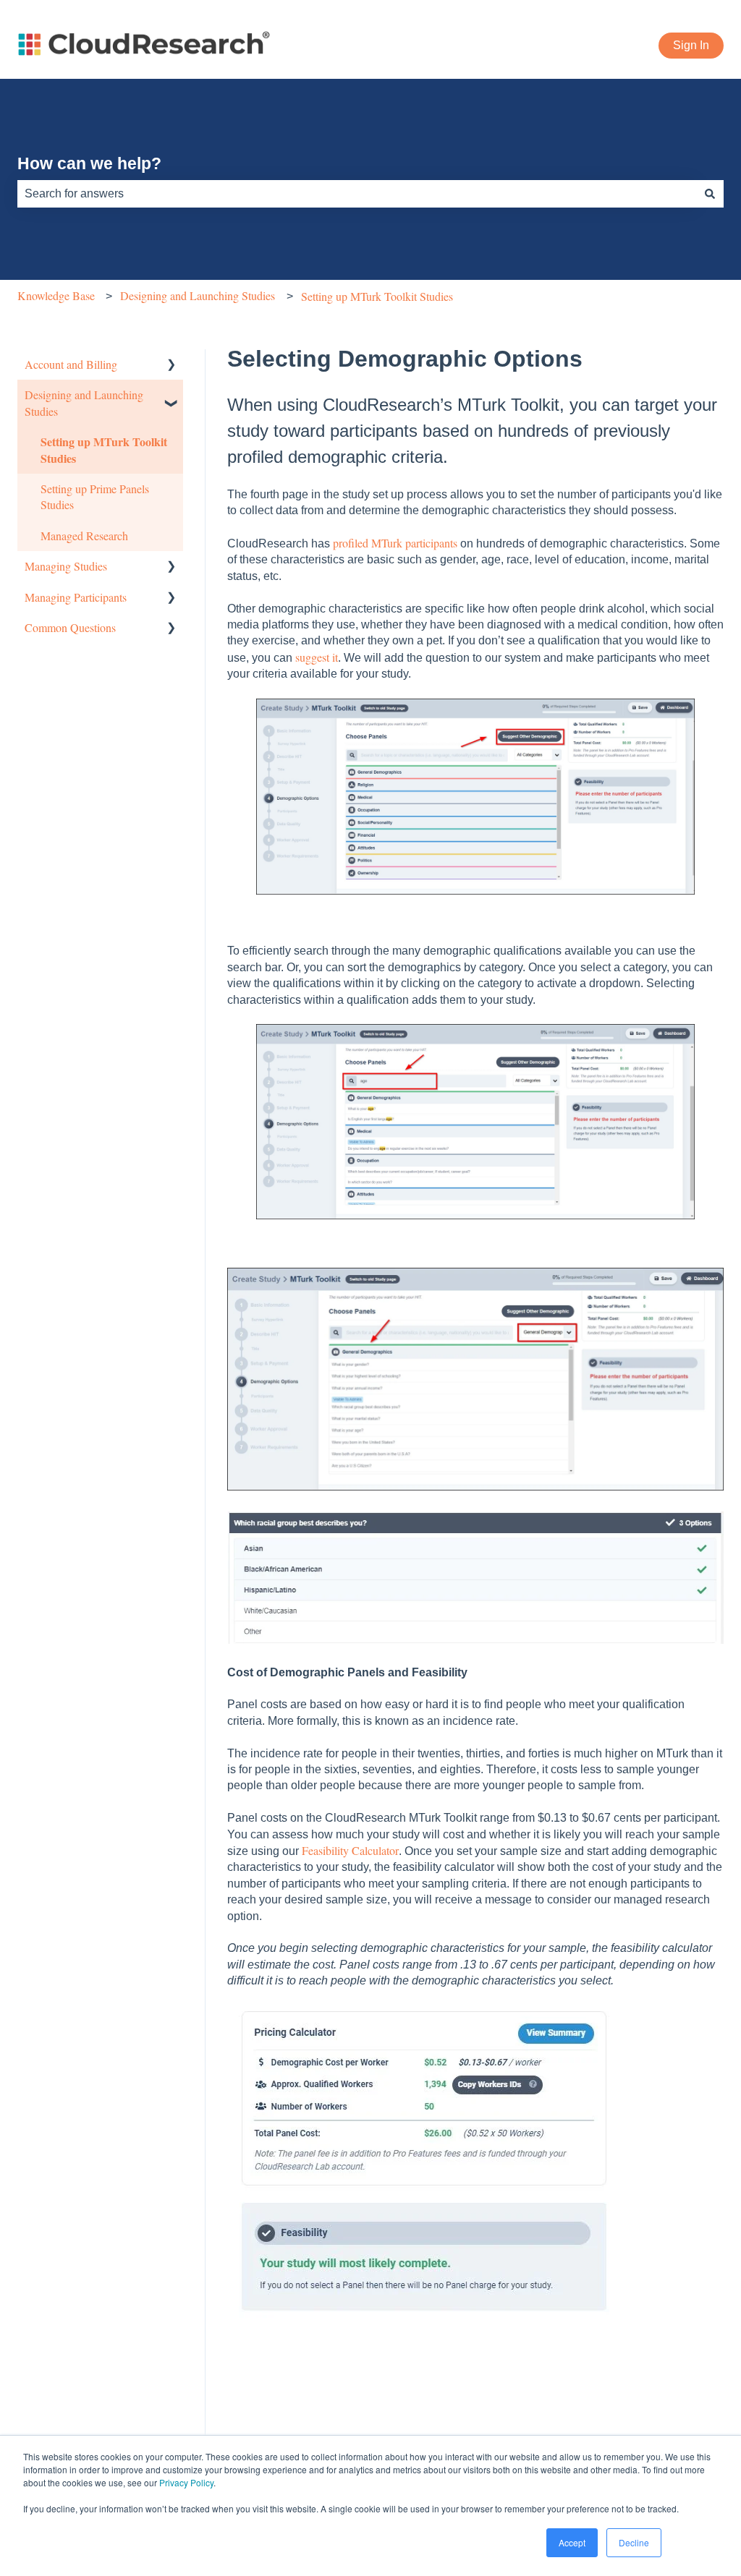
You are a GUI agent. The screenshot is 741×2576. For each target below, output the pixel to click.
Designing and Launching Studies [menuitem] (84, 402)
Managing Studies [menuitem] (66, 566)
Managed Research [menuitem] (84, 536)
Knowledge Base (56, 295)
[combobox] (357, 194)
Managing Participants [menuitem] (76, 597)
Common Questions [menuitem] (70, 627)
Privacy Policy (186, 2482)
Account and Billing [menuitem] (71, 364)
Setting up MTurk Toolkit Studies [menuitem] (104, 449)
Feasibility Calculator (350, 1850)
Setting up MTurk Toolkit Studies (377, 296)
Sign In (691, 45)
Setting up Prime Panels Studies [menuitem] (95, 496)
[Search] (710, 194)
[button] (172, 366)
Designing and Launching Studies (198, 295)
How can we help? (89, 163)
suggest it (317, 657)
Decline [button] (634, 2542)
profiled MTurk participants (395, 543)
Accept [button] (572, 2542)
